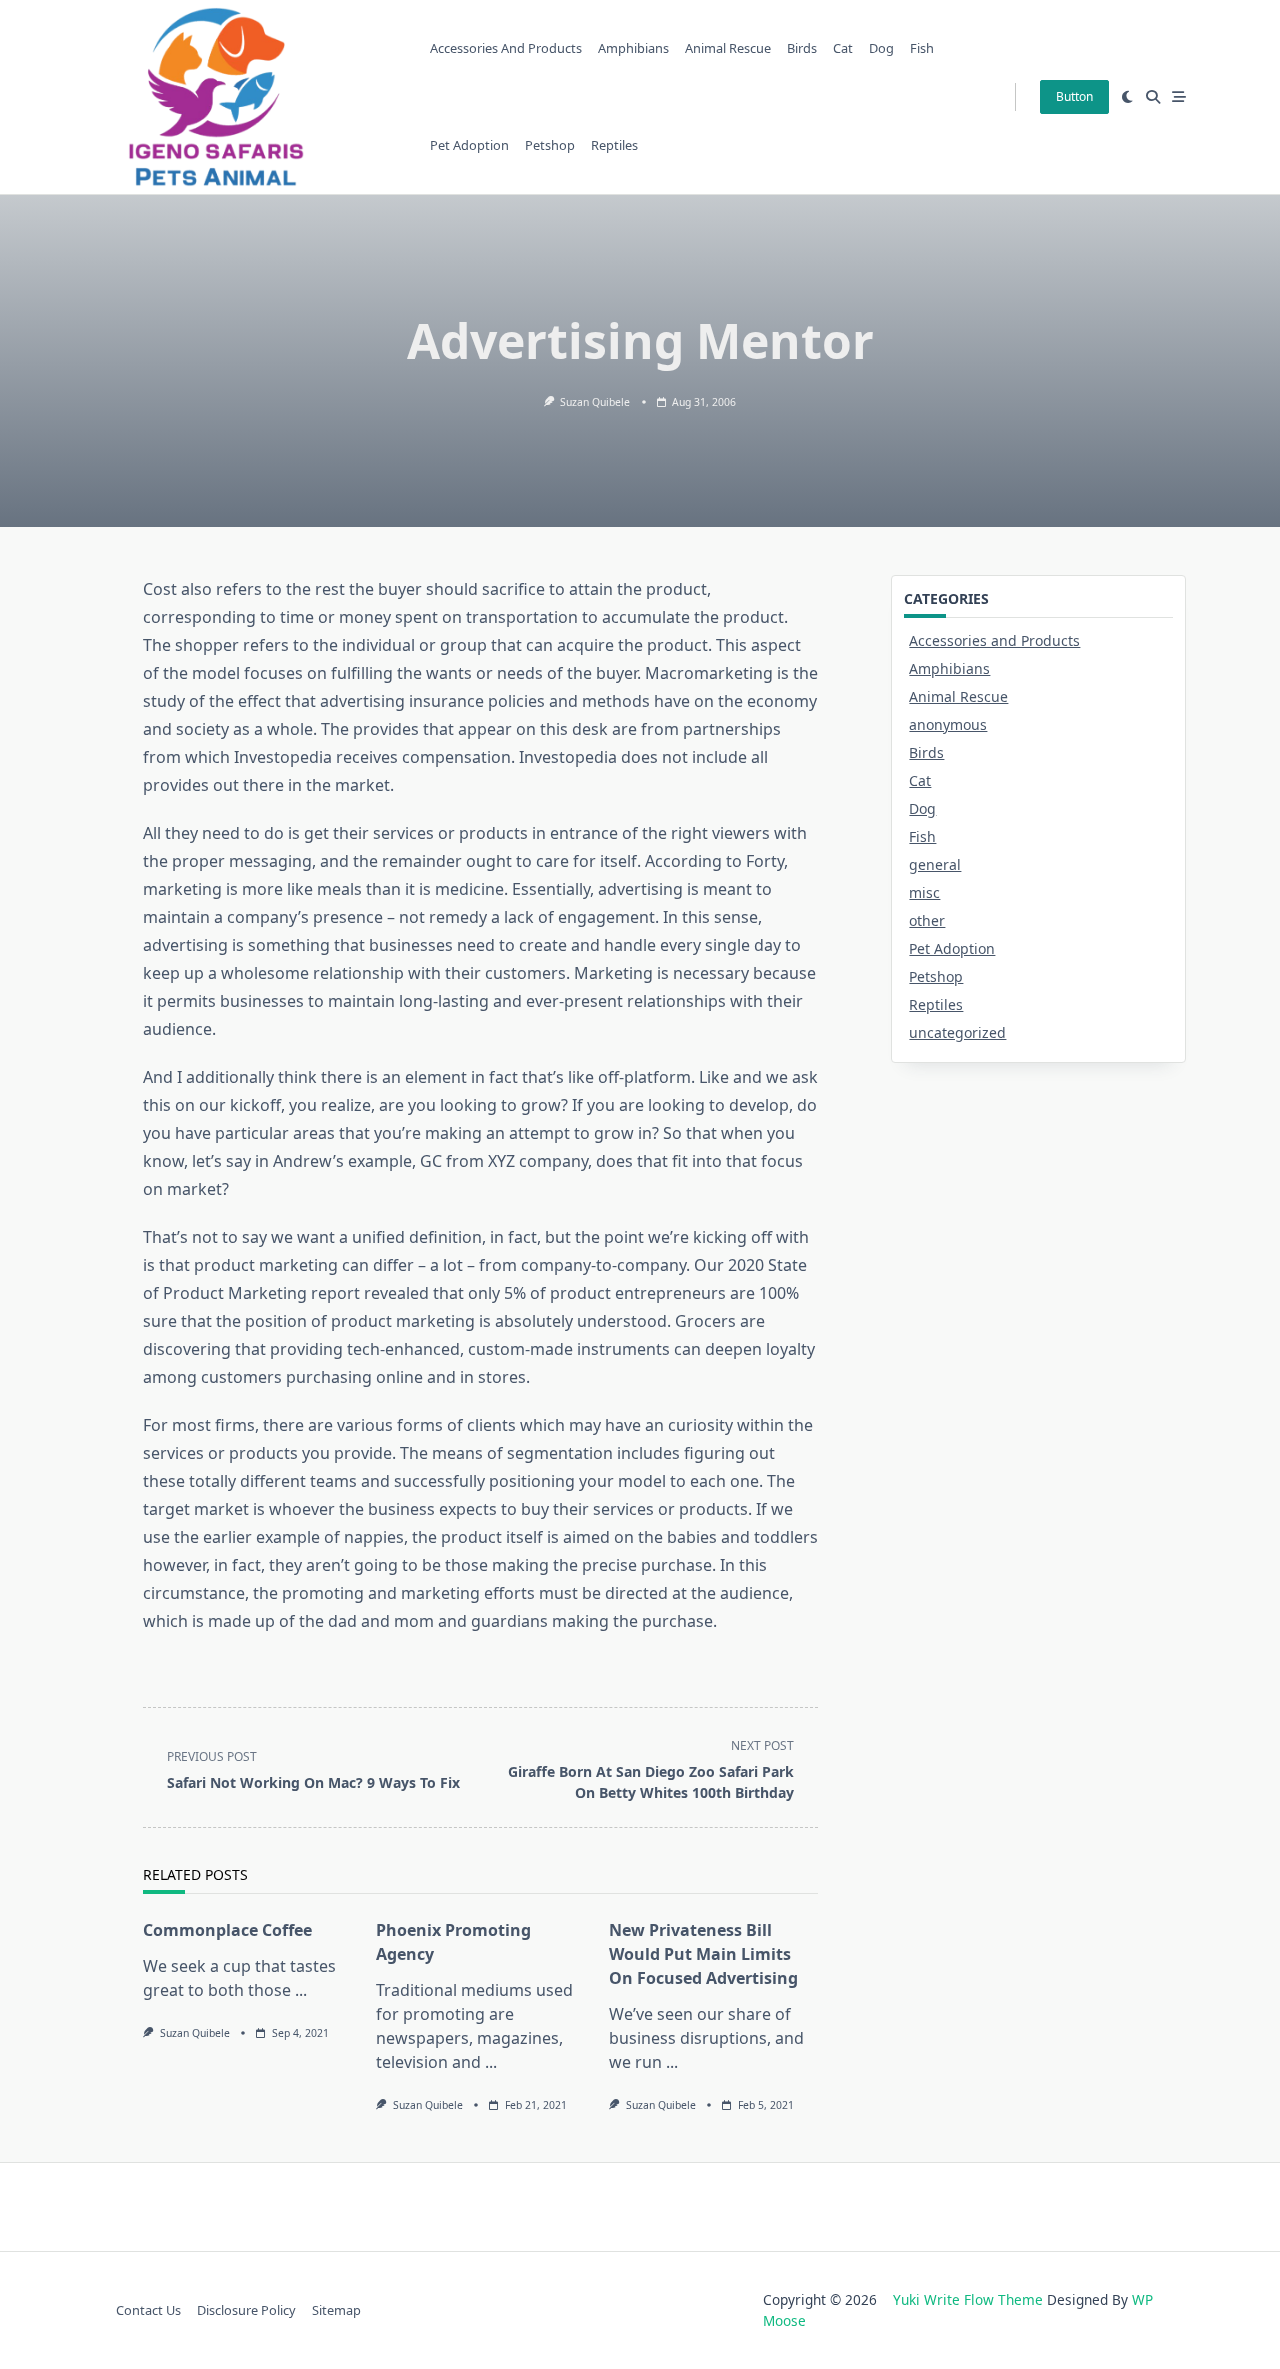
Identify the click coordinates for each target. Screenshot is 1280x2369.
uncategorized (957, 1032)
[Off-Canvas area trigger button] (1179, 97)
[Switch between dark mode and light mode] (1127, 97)
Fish (922, 48)
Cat (843, 48)
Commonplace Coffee (227, 1930)
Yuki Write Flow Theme (968, 2299)
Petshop (550, 145)
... (301, 1990)
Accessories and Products (506, 48)
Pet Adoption (469, 145)
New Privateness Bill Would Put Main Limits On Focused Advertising (703, 1954)
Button (1074, 96)
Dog (881, 48)
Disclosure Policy (246, 2310)
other (927, 920)
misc (924, 892)
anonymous (948, 724)
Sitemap (336, 2310)
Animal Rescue (728, 48)
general (935, 864)
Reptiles (614, 145)
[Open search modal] (1153, 97)
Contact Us (148, 2310)
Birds (802, 48)
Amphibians (633, 48)
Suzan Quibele (595, 402)
